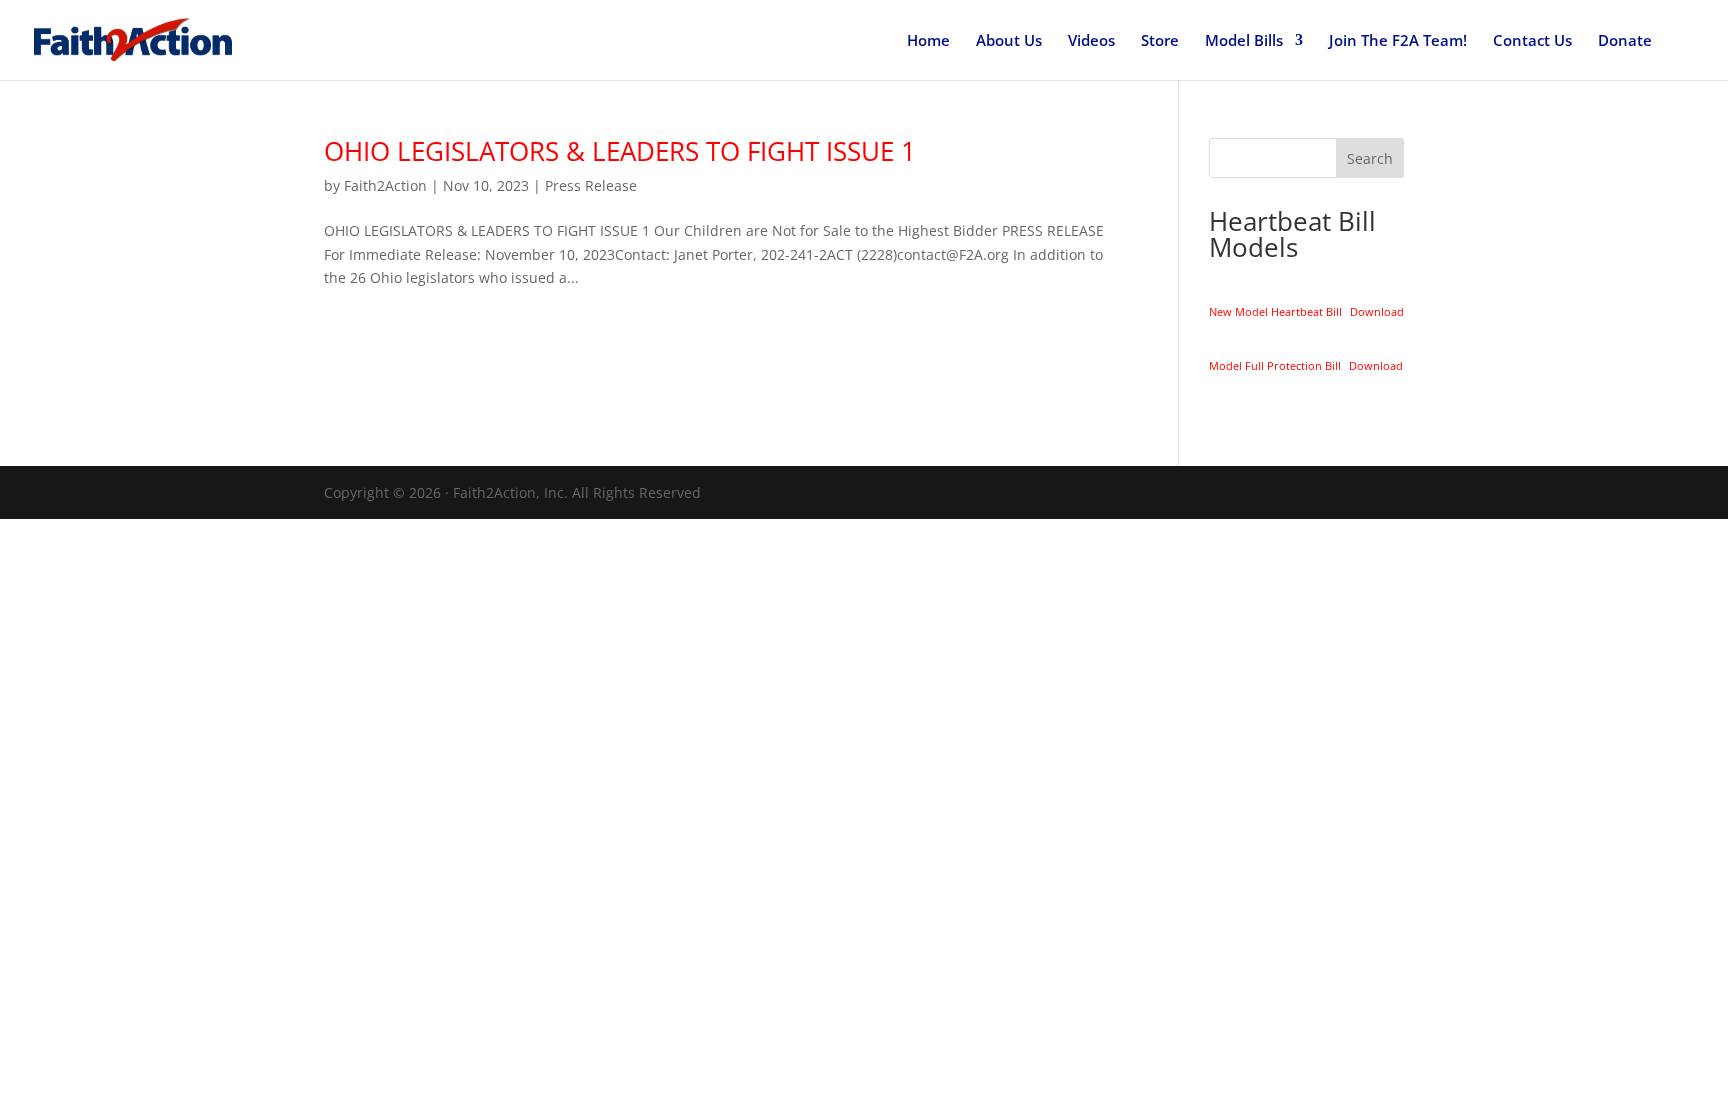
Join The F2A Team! (1398, 41)
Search (1370, 158)
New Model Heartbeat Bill (1275, 311)
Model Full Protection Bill (1275, 365)
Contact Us (1532, 41)
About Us (1009, 41)
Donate (1625, 41)
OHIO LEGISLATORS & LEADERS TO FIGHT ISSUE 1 (620, 151)
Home (928, 41)
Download (1377, 311)
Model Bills (1244, 41)
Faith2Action (385, 185)
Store (1160, 41)
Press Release (591, 185)
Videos (1091, 41)
